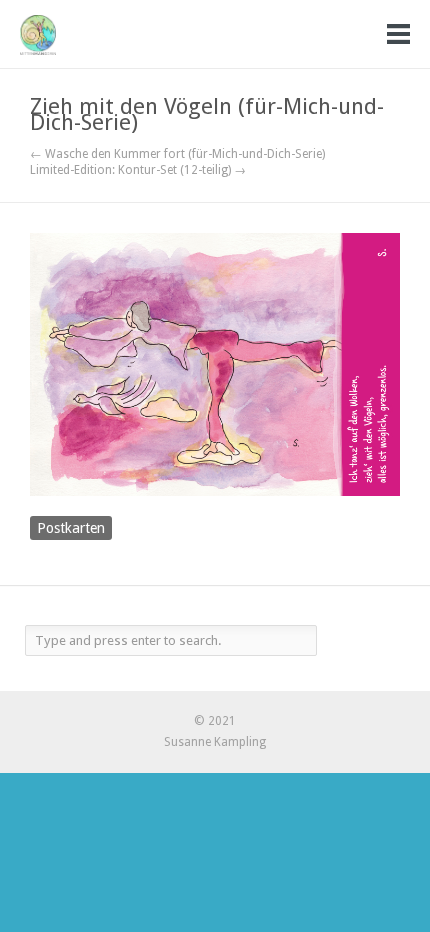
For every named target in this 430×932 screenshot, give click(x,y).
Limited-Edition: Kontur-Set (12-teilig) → (138, 170)
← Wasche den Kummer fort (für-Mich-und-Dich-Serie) (177, 154)
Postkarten (71, 528)
